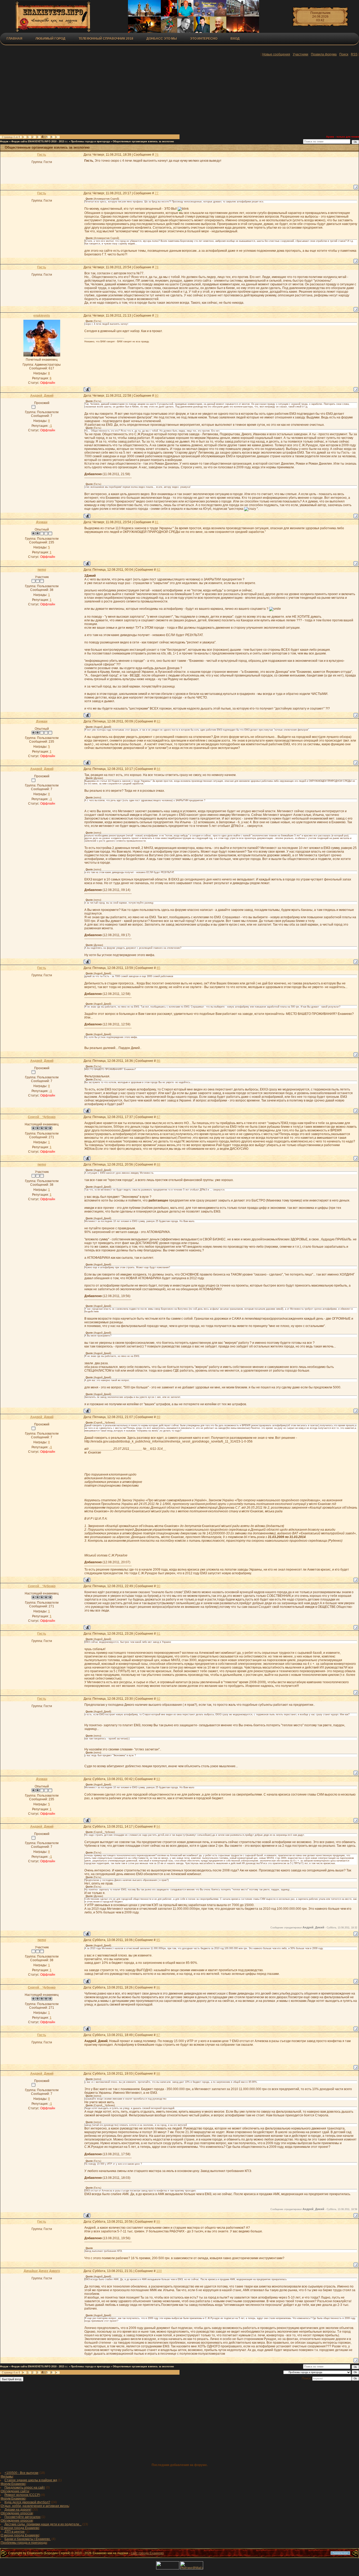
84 (158, 769)
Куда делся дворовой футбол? (27, 2502)
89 (158, 1417)
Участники (301, 54)
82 (158, 570)
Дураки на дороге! (18, 2510)
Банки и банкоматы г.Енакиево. (28, 2539)
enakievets (42, 316)
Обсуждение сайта (15, 2491)
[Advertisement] (129, 96)
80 (157, 396)
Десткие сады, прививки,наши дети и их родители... (43, 2524)
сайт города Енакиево (147, 2553)
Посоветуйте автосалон (22, 2517)
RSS (354, 54)
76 (157, 155)
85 (158, 968)
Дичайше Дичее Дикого (42, 2271)
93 (158, 1779)
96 (158, 1987)
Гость (42, 155)
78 (157, 267)
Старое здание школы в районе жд (31, 2480)
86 (158, 1061)
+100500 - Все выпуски (21, 2473)
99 (158, 2222)
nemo (42, 570)
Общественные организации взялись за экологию (143, 141)
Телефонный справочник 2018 (106, 39)
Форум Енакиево (13, 2484)
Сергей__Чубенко (42, 1117)
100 (159, 2271)
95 (158, 1940)
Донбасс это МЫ (162, 39)
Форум (4, 141)
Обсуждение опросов (17, 2513)
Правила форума (324, 54)
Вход (235, 39)
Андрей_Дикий (42, 396)
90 (158, 1586)
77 (157, 193)
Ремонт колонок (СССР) (22, 2495)
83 (158, 721)
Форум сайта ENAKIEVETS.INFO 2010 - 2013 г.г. (40, 141)
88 (158, 1164)
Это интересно (204, 39)
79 (157, 316)
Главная (14, 39)
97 (158, 2035)
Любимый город (50, 39)
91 (158, 1634)
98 (158, 2074)
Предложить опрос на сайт (25, 2488)
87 (158, 1117)
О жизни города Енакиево (20, 2528)
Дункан (42, 522)
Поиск (344, 54)
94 (158, 1827)
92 (158, 1699)
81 (157, 522)
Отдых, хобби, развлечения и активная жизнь (35, 2506)
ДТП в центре (15, 2532)
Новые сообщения (276, 54)
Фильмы (7, 2477)
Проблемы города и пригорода (90, 141)
